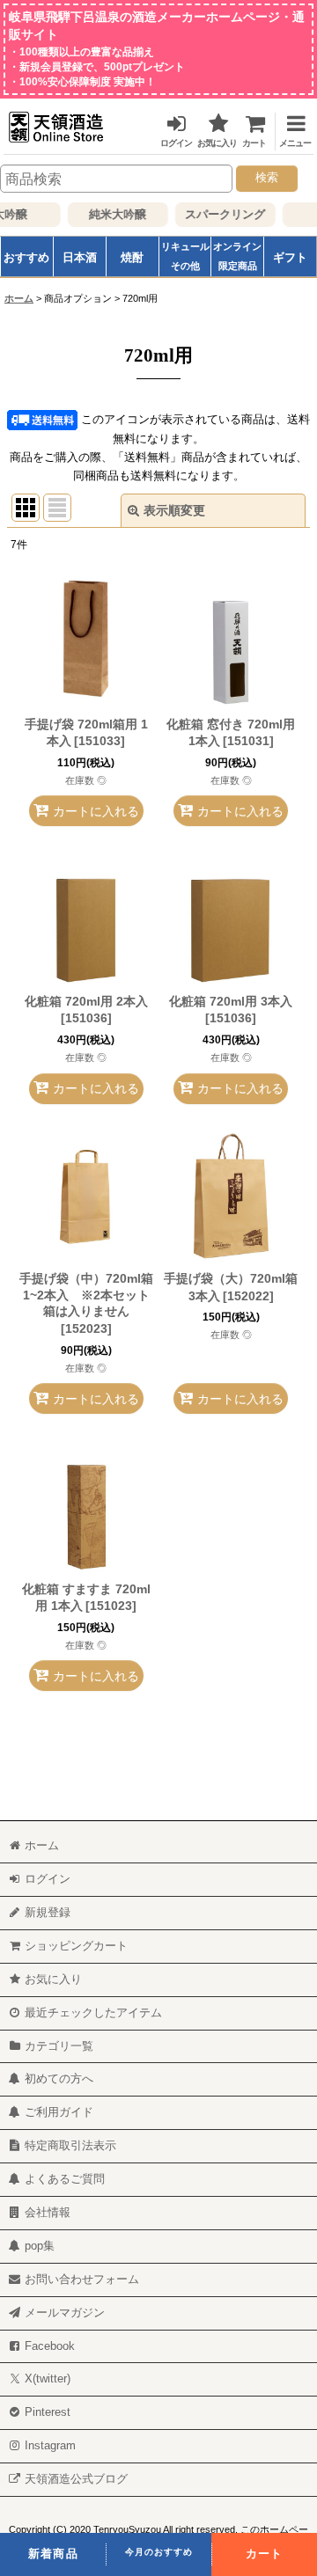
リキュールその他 (185, 256)
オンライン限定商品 (237, 256)
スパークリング (221, 214)
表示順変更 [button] (174, 510)
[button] (291, 128)
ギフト (290, 257)
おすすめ (26, 257)
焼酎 (132, 257)
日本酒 (80, 257)
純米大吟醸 (113, 214)
